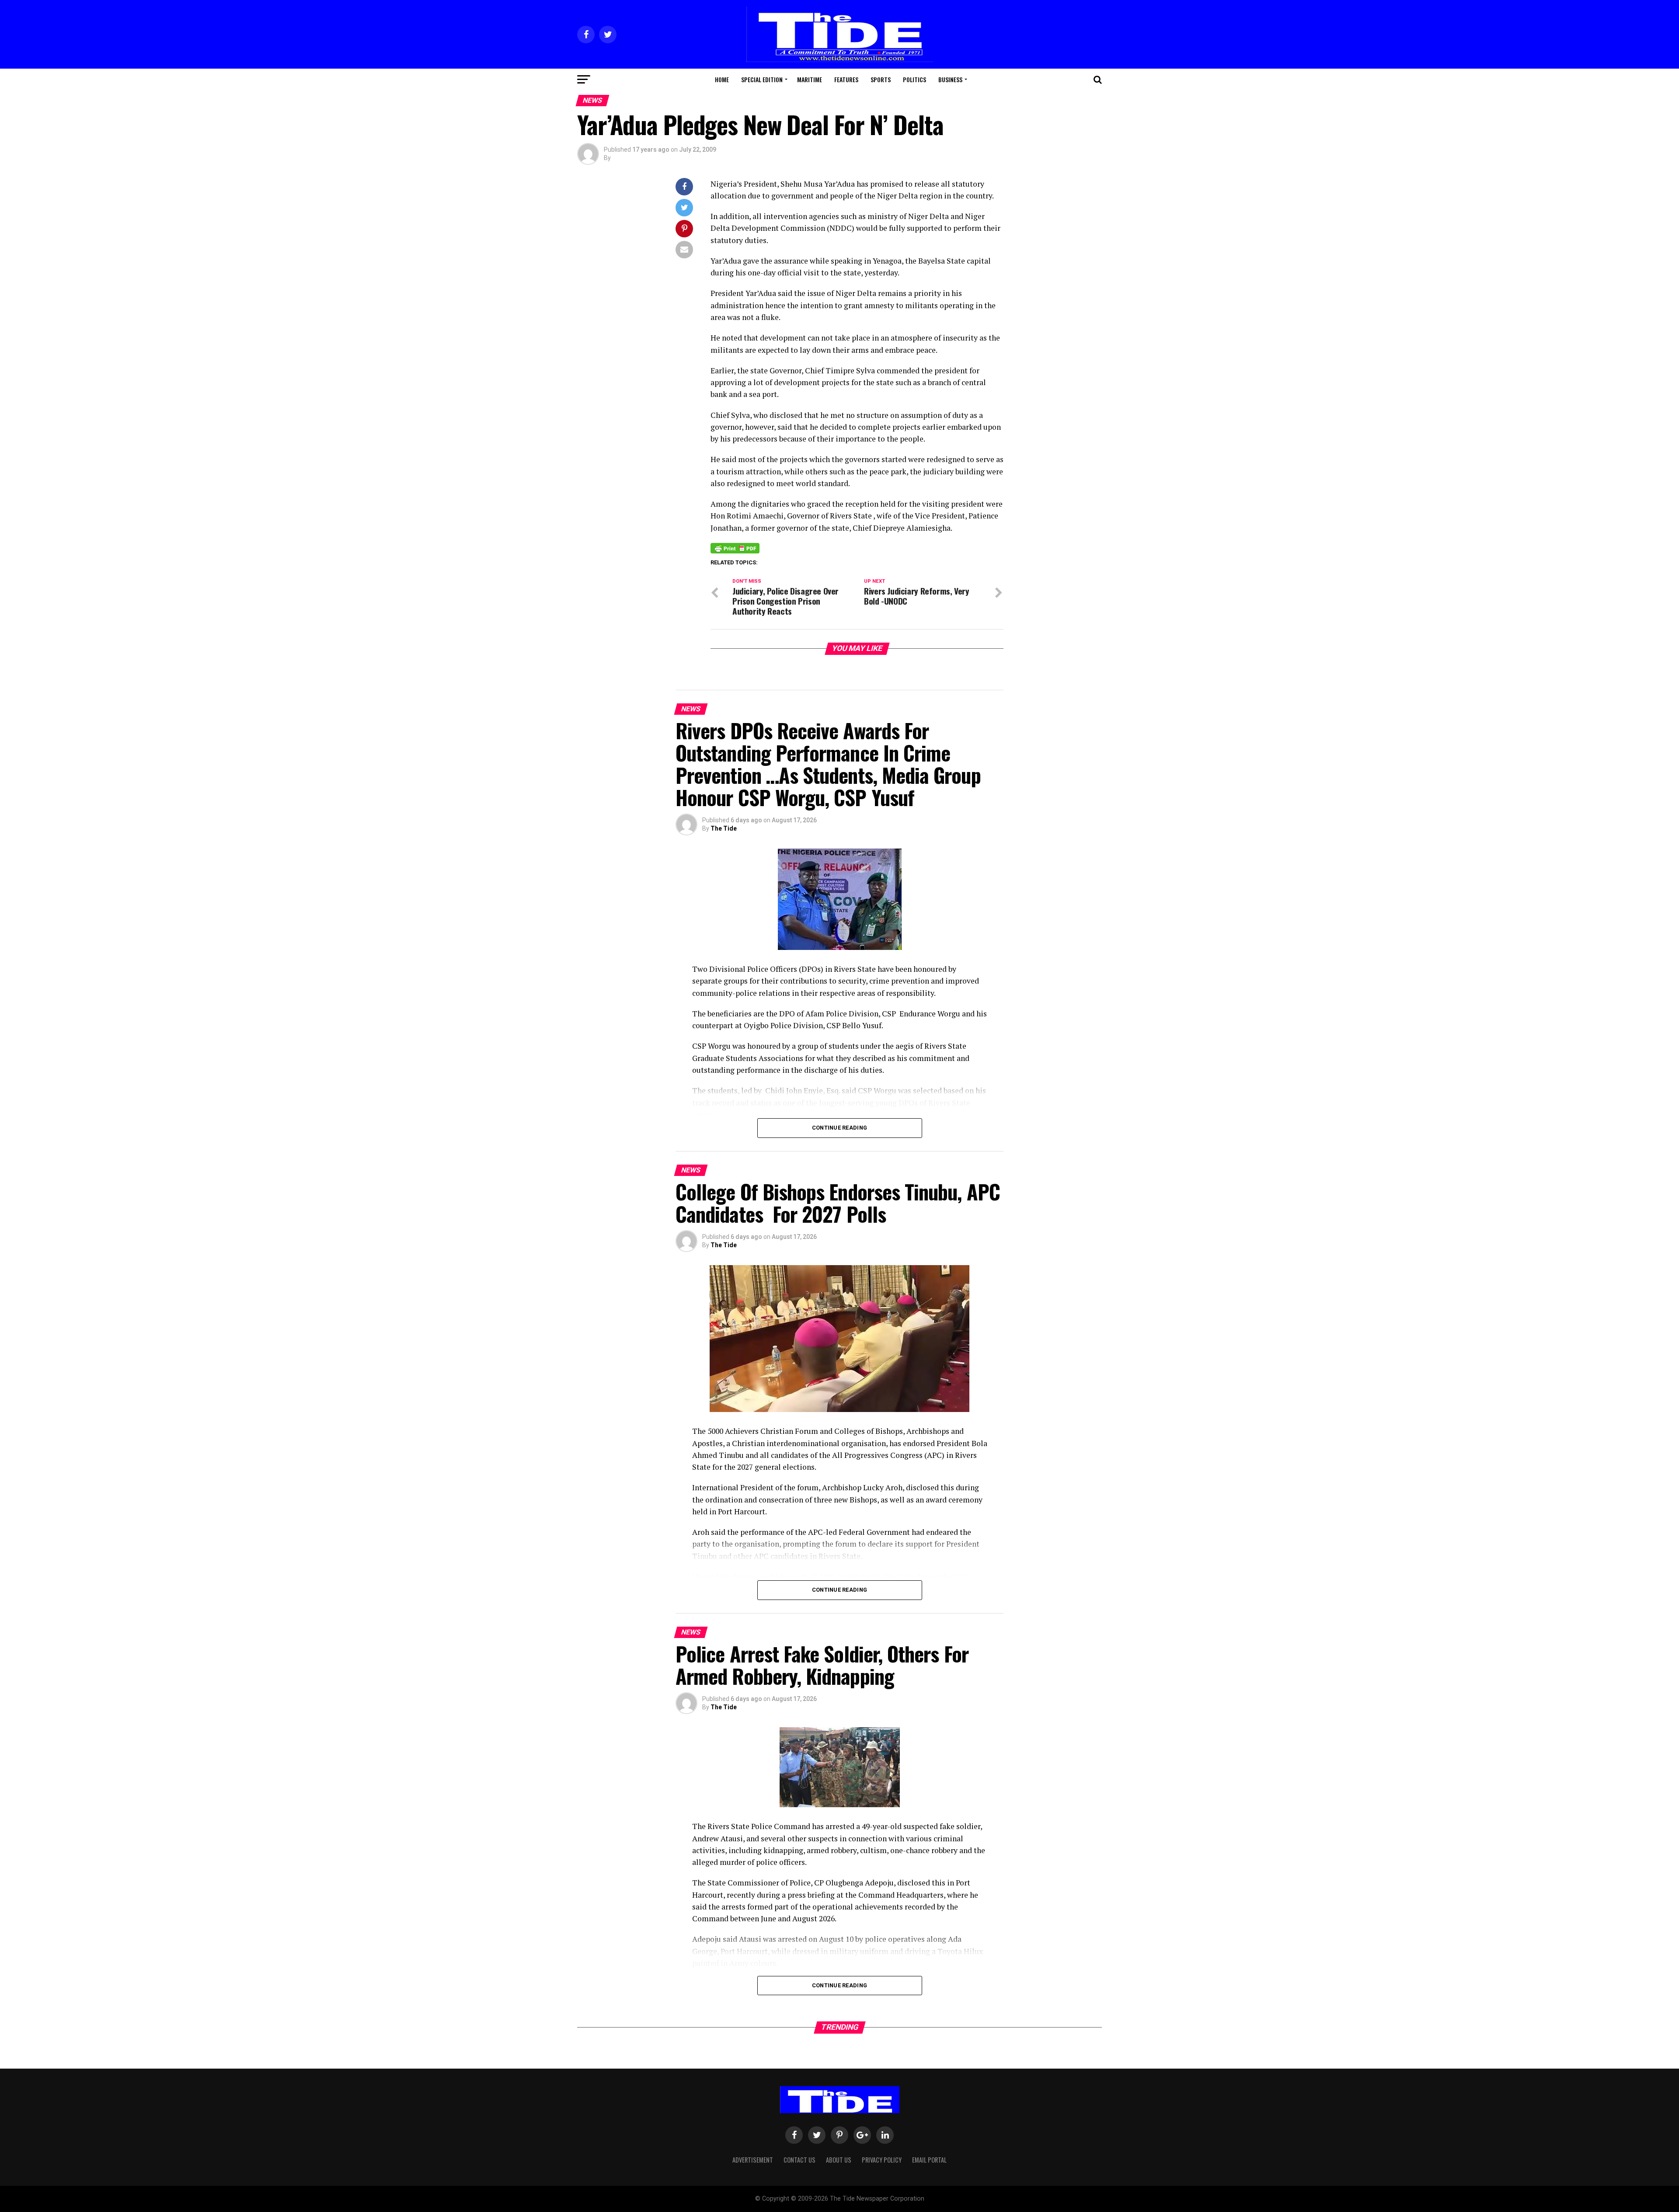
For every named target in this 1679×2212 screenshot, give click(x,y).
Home (722, 79)
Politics (914, 79)
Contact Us (799, 2160)
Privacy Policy (882, 2160)
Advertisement (753, 2160)
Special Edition (762, 79)
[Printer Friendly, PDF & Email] (735, 548)
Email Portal (929, 2160)
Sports (881, 79)
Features (846, 79)
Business (950, 79)
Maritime (810, 79)
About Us (839, 2160)
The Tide (724, 828)
